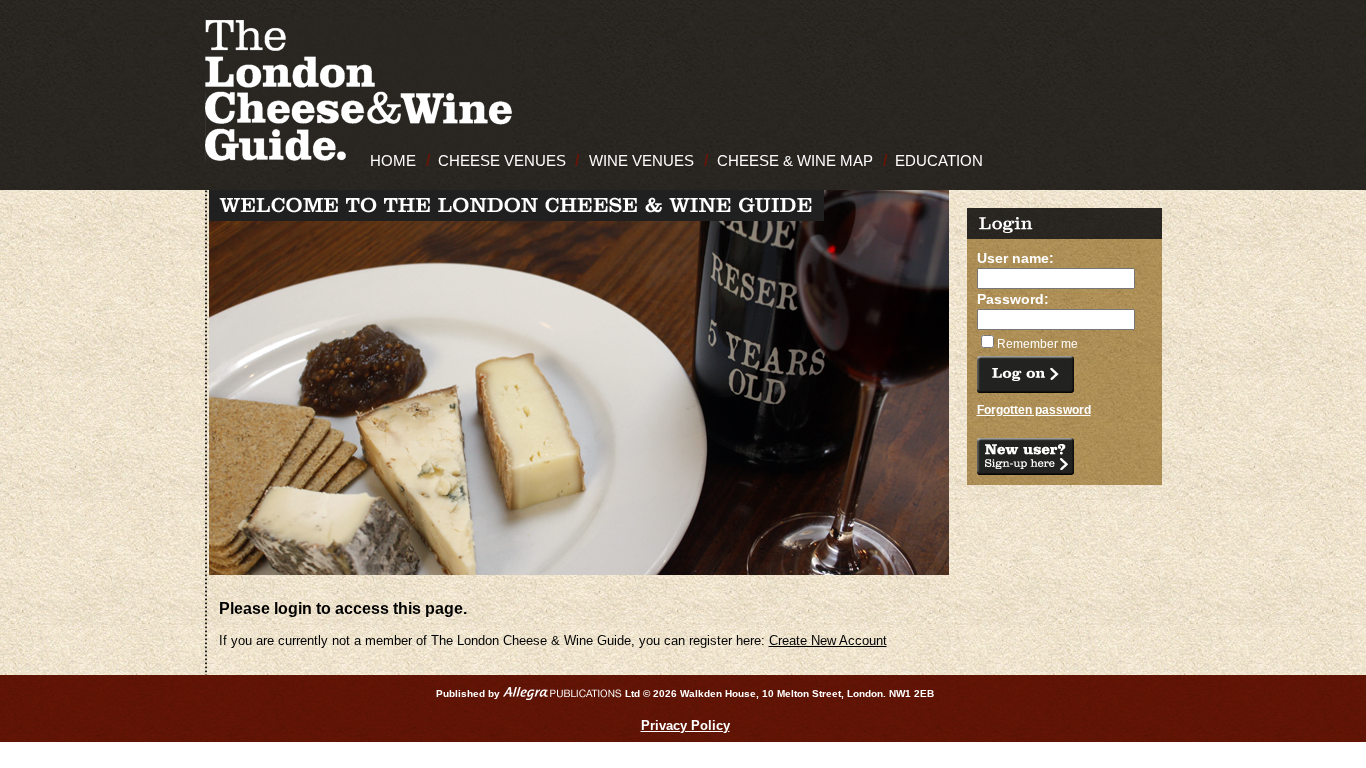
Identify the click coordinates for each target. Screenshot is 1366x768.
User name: (1015, 258)
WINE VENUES (641, 160)
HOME (393, 160)
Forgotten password (1034, 410)
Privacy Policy (685, 725)
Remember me (1037, 344)
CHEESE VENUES (502, 160)
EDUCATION (939, 160)
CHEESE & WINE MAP (795, 160)
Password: (1013, 299)
